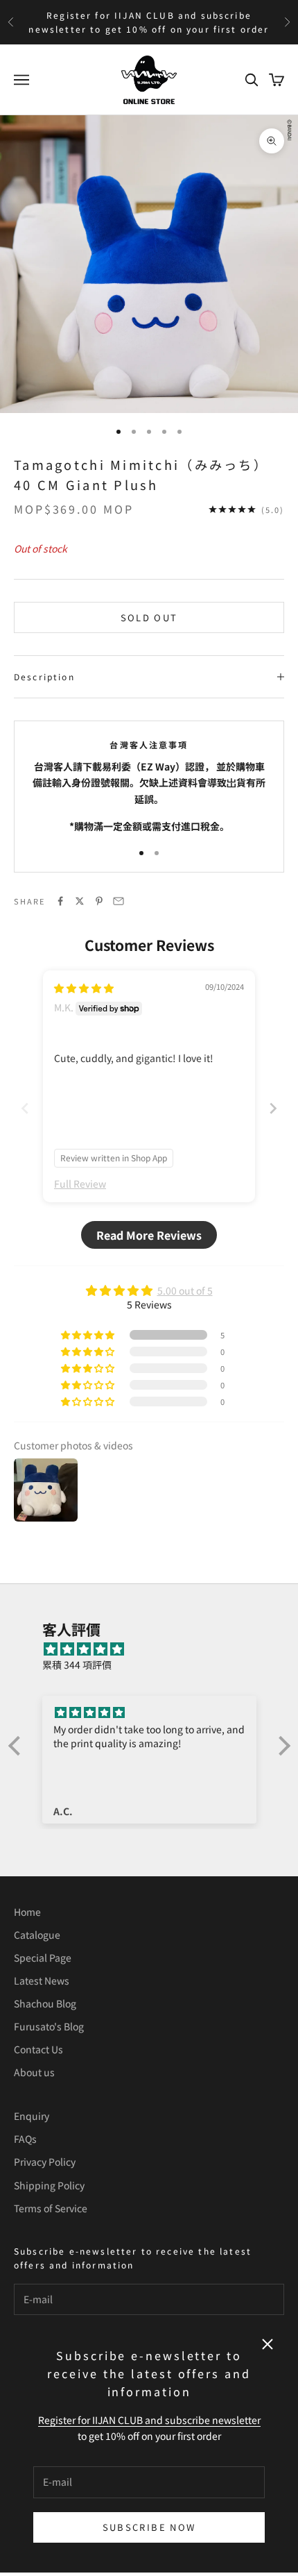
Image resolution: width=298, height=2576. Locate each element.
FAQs (25, 2139)
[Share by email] (119, 901)
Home (27, 1912)
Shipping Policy (49, 2185)
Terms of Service (51, 2208)
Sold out (149, 617)
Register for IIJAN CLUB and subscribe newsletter (149, 2420)
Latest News (42, 1980)
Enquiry (32, 2116)
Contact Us (38, 2049)
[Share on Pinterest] (99, 901)
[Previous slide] (25, 1108)
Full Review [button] (80, 1184)
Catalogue (37, 1935)
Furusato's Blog (49, 2026)
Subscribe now (149, 2527)
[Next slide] (273, 1108)
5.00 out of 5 (185, 1290)
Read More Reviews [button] (149, 1235)
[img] (84, 988)
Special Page (43, 1958)
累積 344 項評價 (77, 1665)
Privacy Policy (45, 2162)
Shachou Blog (45, 2003)
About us (34, 2072)
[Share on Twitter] (80, 901)
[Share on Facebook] (60, 901)
